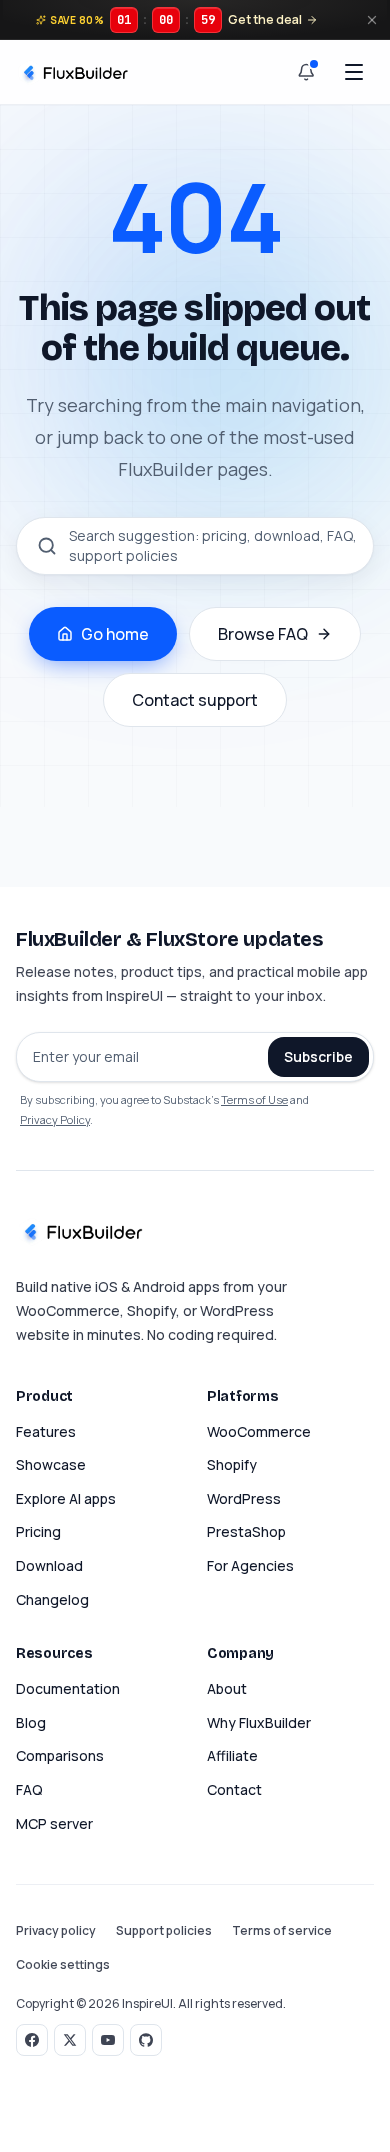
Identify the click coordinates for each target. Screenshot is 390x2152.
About (227, 1688)
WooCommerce (259, 1431)
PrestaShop (246, 1531)
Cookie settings (63, 1965)
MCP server (54, 1823)
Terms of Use (254, 1099)
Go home (115, 634)
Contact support (195, 700)
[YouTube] (108, 2040)
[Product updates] (306, 72)
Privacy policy (56, 1930)
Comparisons (60, 1755)
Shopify (232, 1464)
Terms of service (282, 1930)
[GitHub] (146, 2040)
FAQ (29, 1789)
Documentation (68, 1688)
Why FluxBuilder (259, 1722)
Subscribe (318, 1056)
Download (49, 1565)
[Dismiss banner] (372, 20)
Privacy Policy (55, 1119)
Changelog (52, 1599)
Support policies (164, 1930)
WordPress (244, 1498)
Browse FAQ (263, 634)
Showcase (51, 1464)
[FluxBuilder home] (74, 71)
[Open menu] (354, 72)
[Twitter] (70, 2040)
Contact (234, 1789)
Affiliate (232, 1755)
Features (46, 1431)
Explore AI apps (66, 1498)
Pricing (38, 1531)
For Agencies (250, 1565)
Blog (31, 1722)
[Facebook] (32, 2040)
